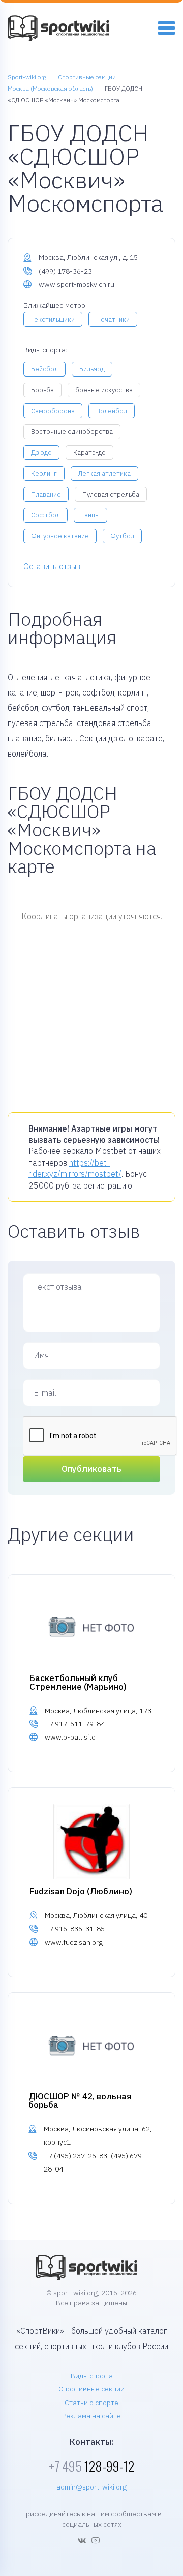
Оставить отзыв (52, 566)
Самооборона (53, 411)
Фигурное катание (60, 536)
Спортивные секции (91, 2389)
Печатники (113, 319)
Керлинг (44, 473)
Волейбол (112, 411)
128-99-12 (91, 2466)
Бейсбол (44, 369)
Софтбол (45, 515)
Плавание (46, 494)
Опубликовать (91, 1469)
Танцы (90, 515)
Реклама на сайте (91, 2416)
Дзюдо (41, 453)
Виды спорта (92, 2376)
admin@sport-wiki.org (91, 2487)
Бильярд (92, 369)
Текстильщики (53, 319)
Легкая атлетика (104, 473)
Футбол (122, 536)
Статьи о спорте (91, 2403)
